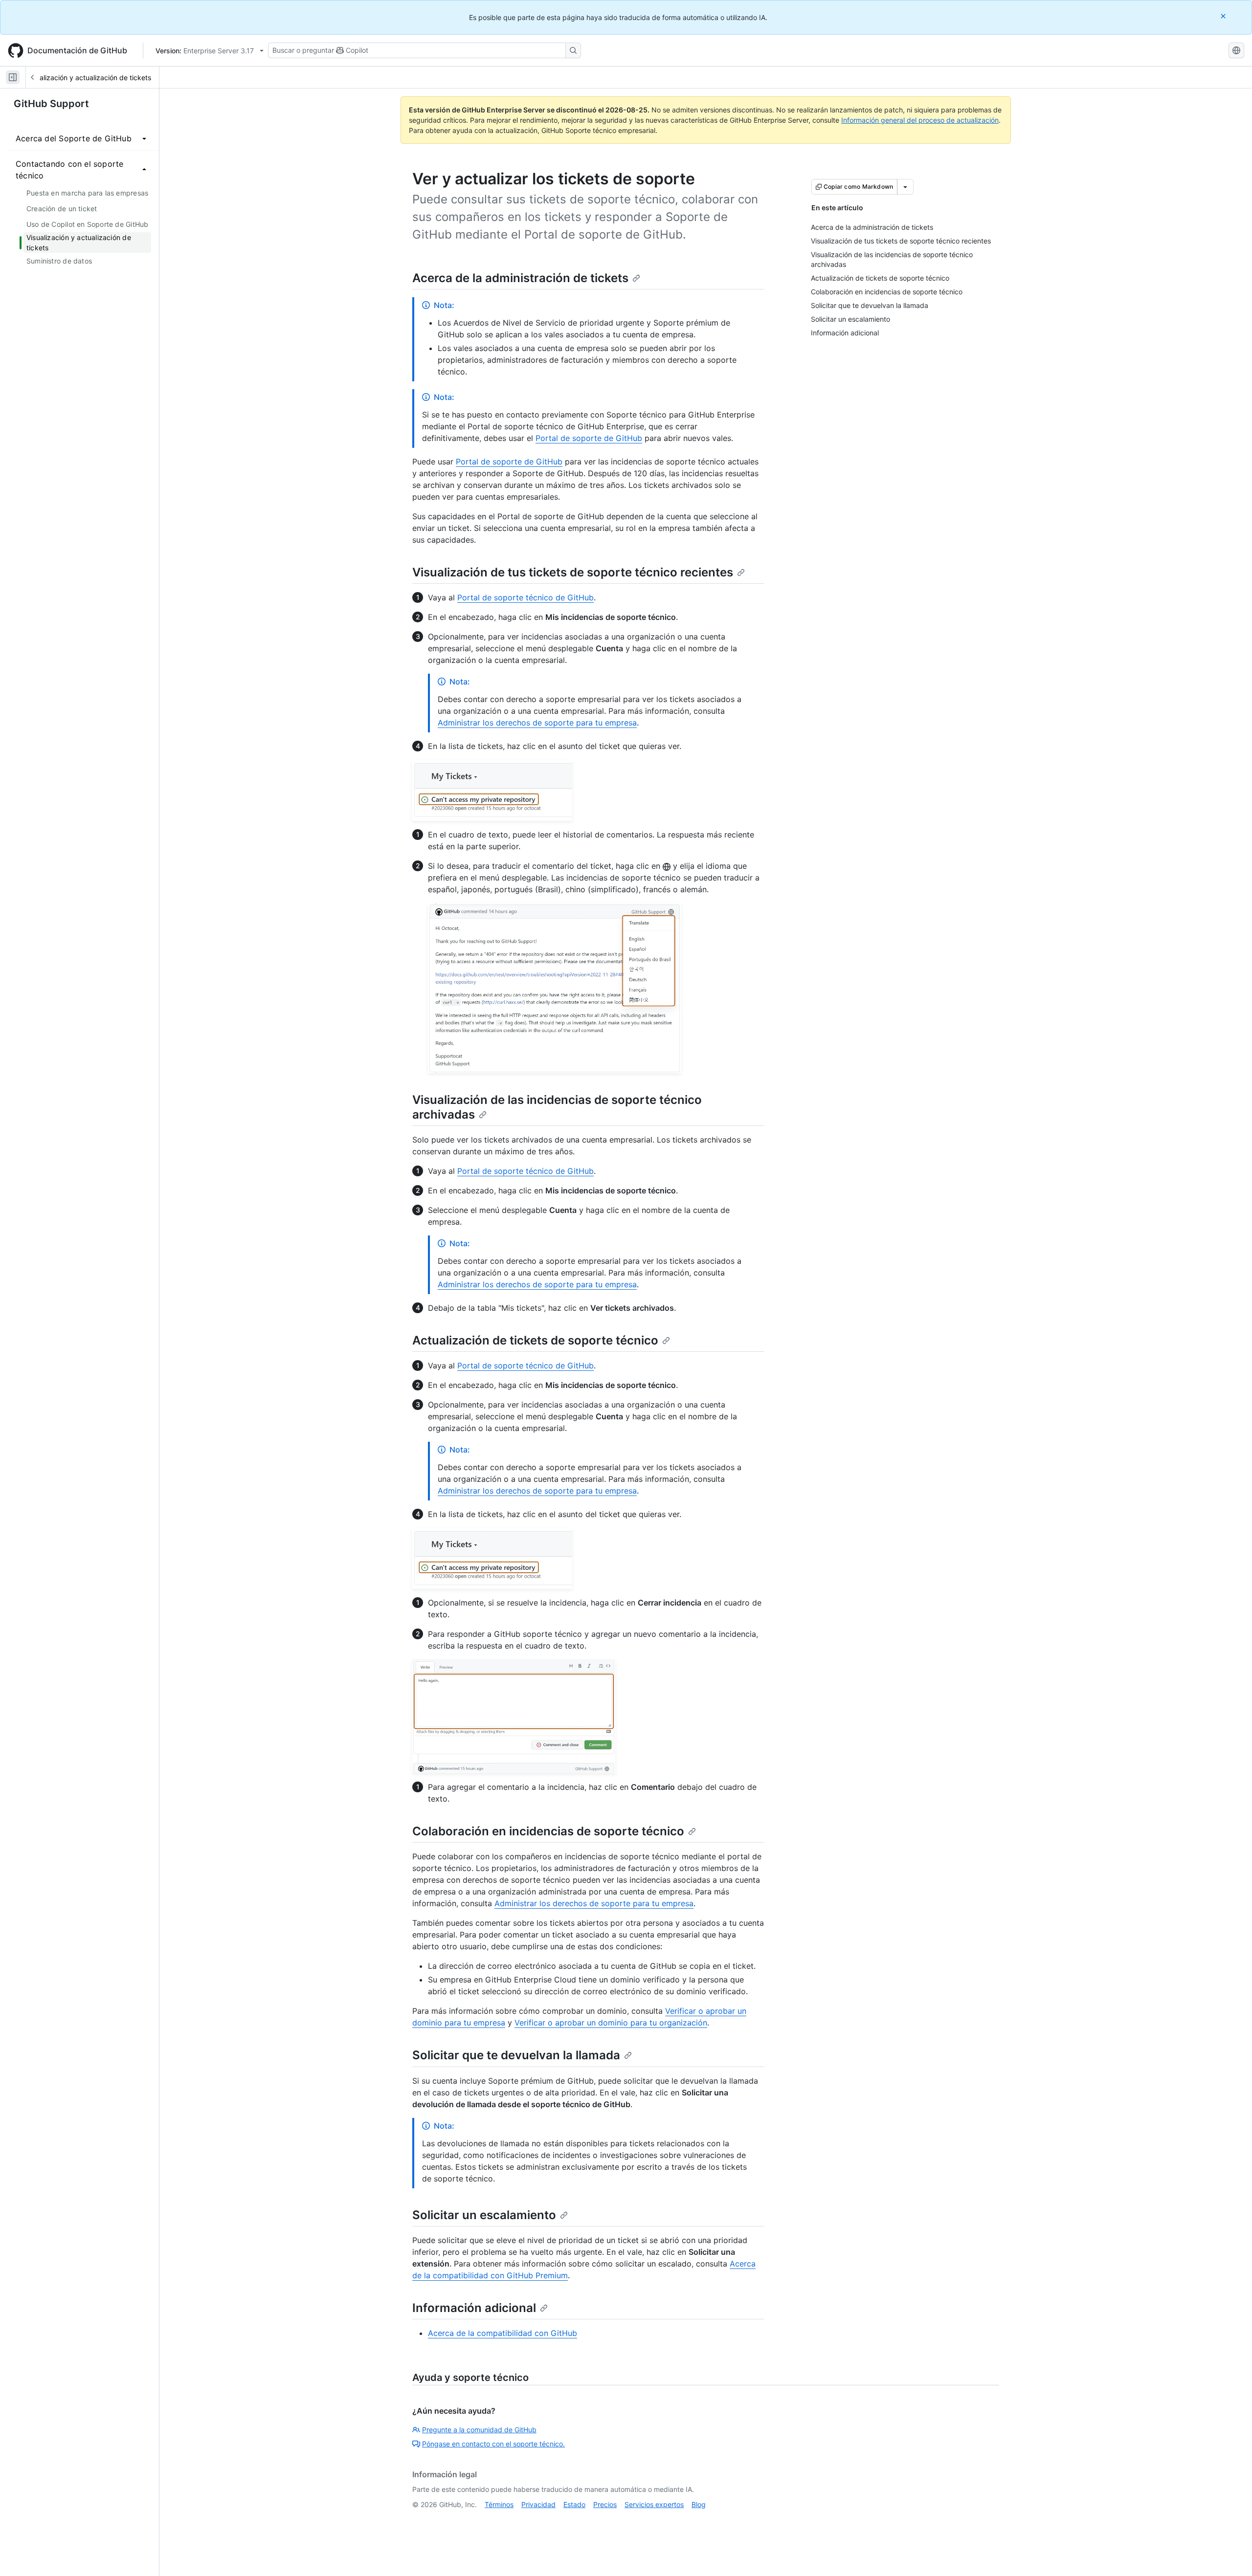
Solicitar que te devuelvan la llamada (516, 2055)
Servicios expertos (654, 2504)
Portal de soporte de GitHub (589, 438)
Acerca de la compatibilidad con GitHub (503, 2333)
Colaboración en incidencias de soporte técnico (548, 1831)
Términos (499, 2504)
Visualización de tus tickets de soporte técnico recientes (573, 572)
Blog (699, 2504)
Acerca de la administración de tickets (520, 278)
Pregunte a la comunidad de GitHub (479, 2430)
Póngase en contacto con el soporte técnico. (493, 2444)
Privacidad (538, 2504)
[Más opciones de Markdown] (905, 187)
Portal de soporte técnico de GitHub (525, 597)
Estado (574, 2504)
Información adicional (474, 2308)
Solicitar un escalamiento (484, 2215)
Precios (605, 2504)
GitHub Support (51, 104)
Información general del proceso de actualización (920, 120)
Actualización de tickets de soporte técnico (535, 1340)
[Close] (1224, 16)
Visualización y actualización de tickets (89, 77)
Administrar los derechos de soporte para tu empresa (537, 723)
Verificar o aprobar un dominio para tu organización (611, 2023)
